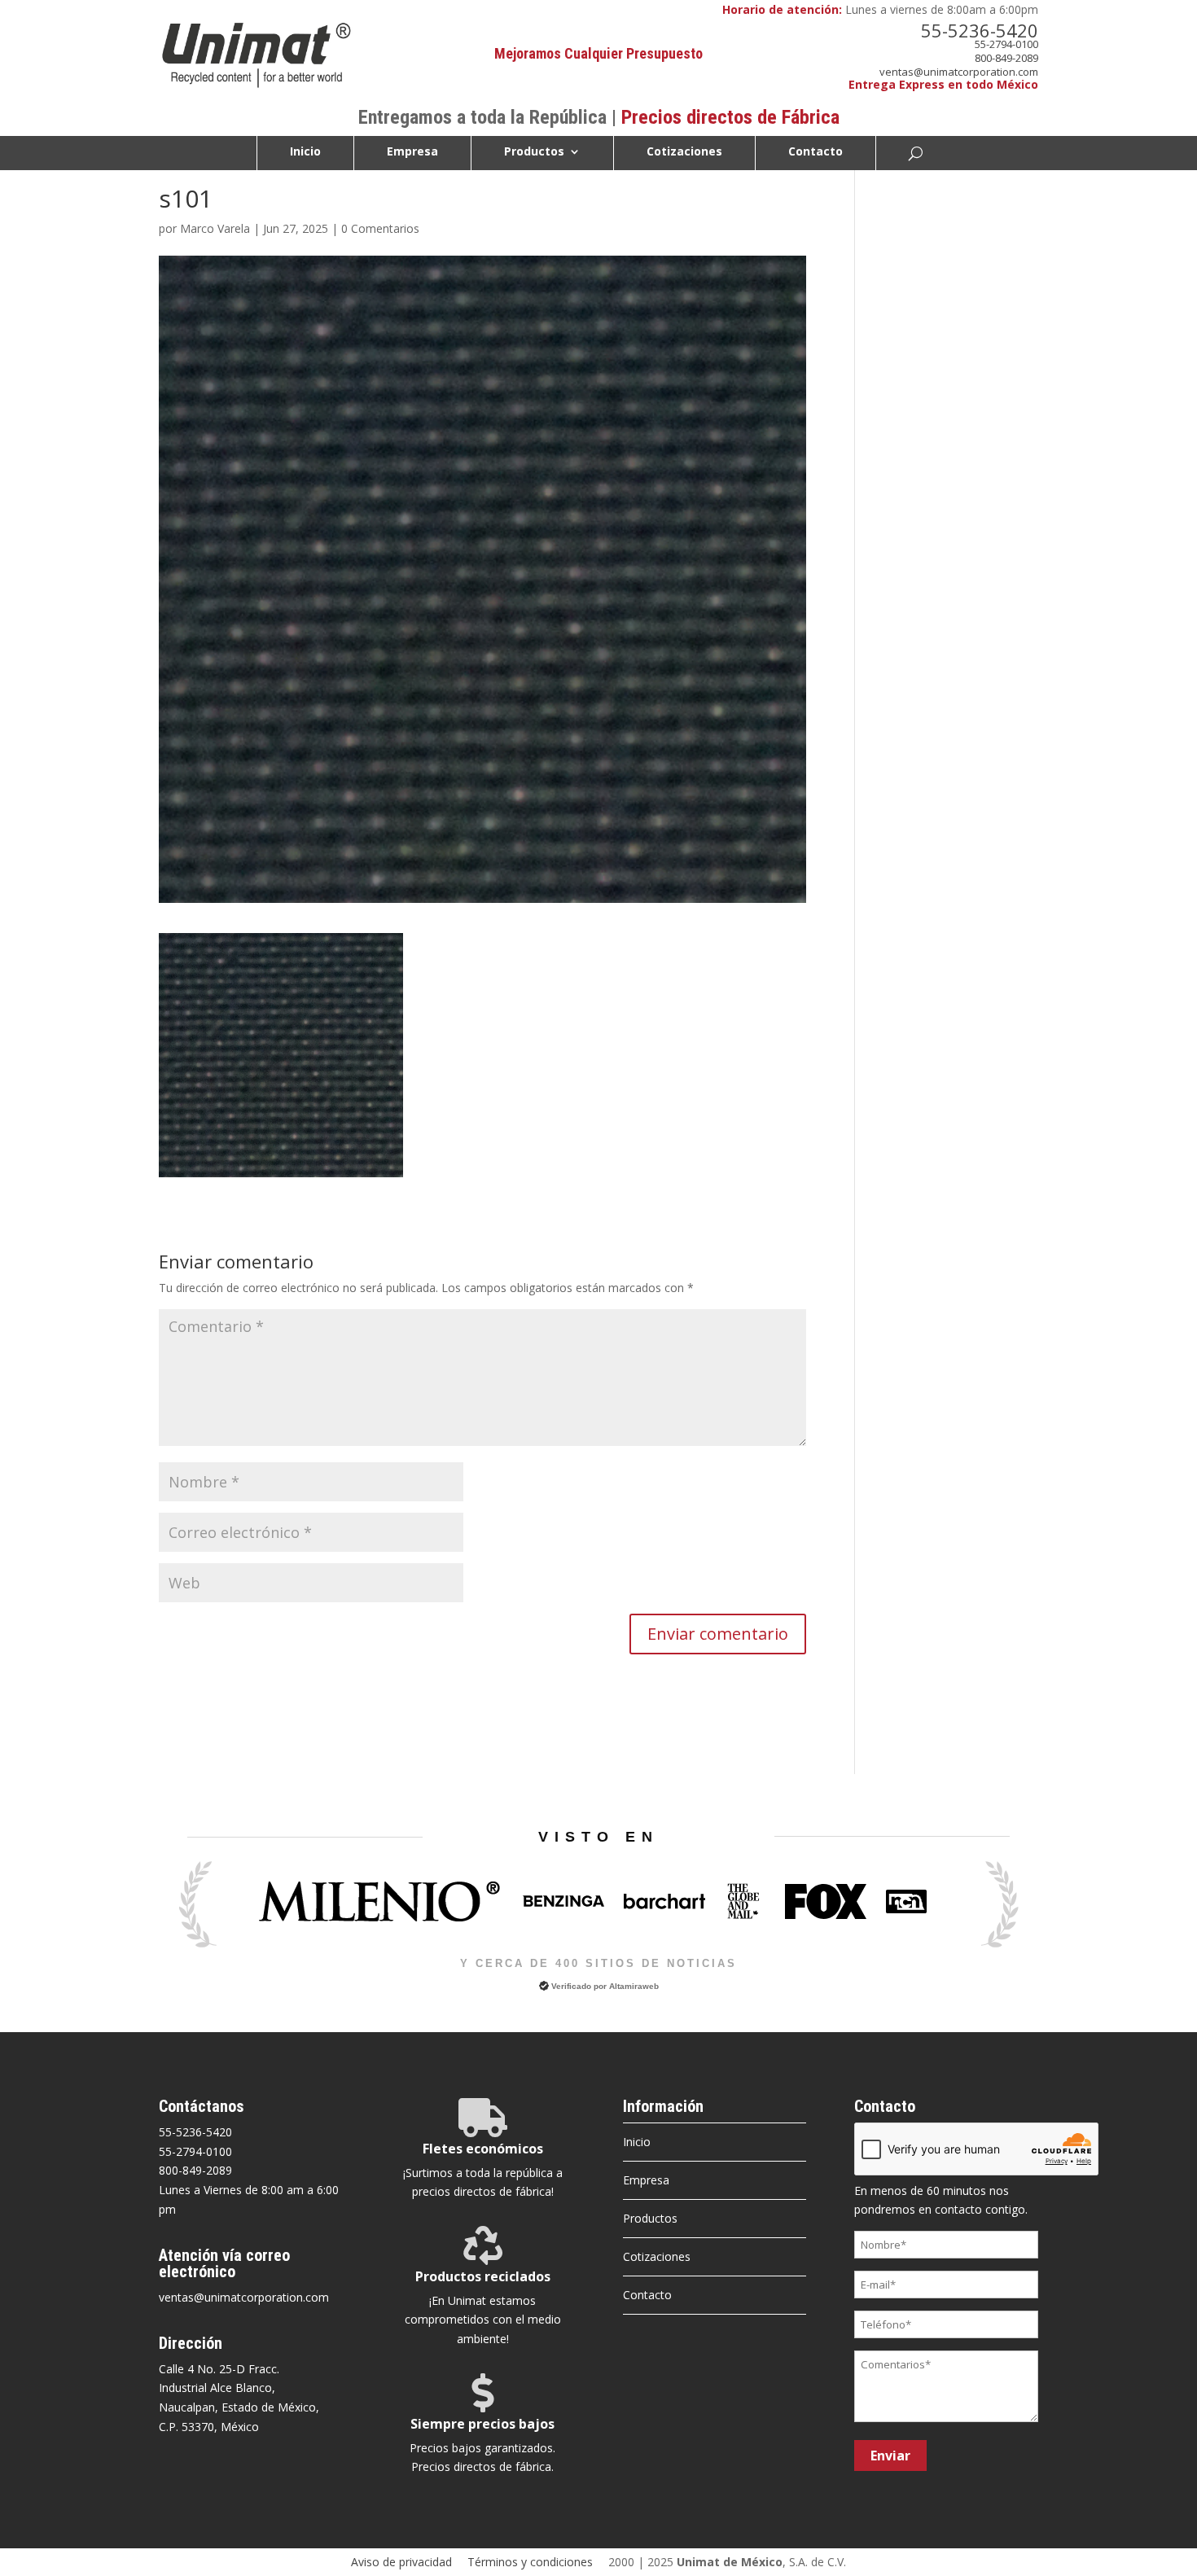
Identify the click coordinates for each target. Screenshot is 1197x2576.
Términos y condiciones (530, 2562)
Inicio (305, 152)
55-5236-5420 (980, 30)
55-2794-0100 (1006, 44)
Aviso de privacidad (401, 2562)
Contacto (816, 152)
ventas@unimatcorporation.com (959, 72)
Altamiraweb (634, 1986)
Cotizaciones (684, 152)
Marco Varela (215, 228)
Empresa (412, 152)
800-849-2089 (1006, 58)
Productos (534, 152)
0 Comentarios (380, 228)
